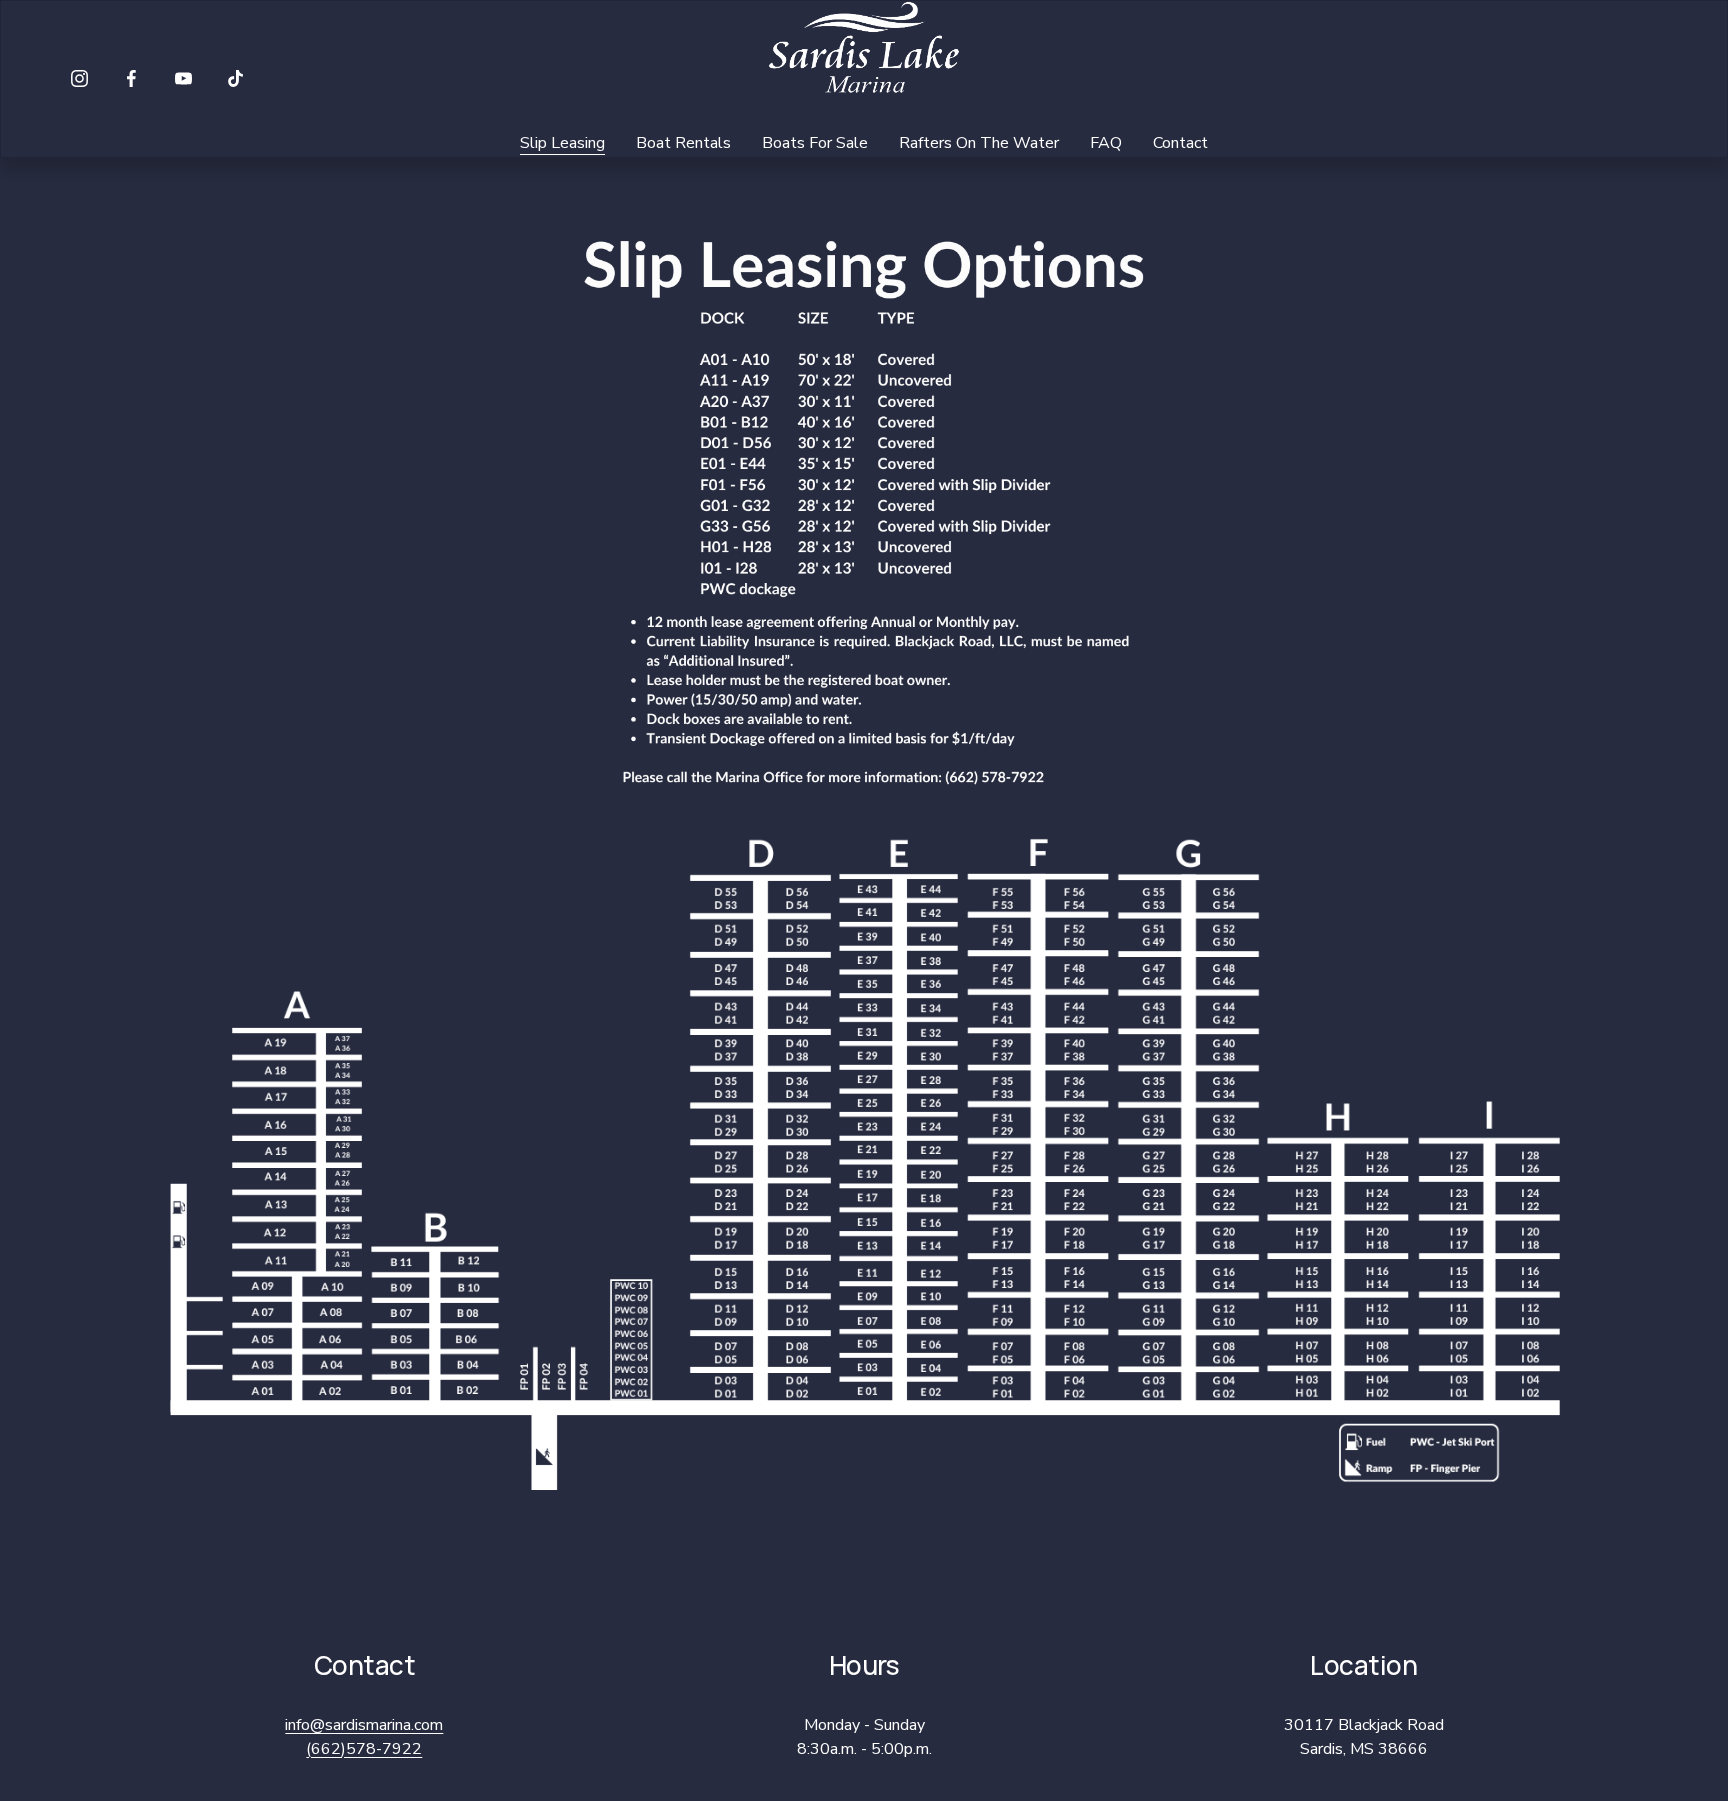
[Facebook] (131, 78)
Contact (1180, 143)
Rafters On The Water (979, 143)
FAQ (1106, 143)
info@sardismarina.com (364, 1725)
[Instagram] (79, 78)
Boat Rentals (683, 143)
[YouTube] (183, 78)
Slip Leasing (562, 143)
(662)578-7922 (364, 1749)
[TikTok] (235, 78)
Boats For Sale (815, 143)
